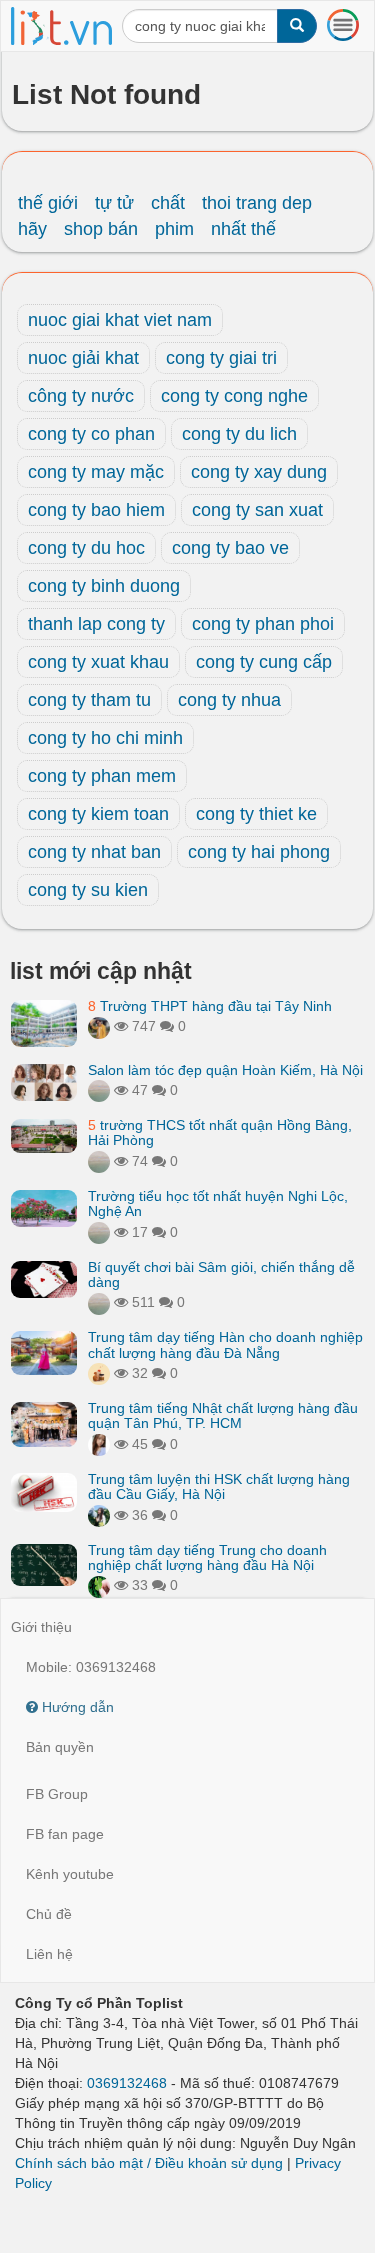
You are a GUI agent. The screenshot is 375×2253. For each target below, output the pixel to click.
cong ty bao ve (230, 548)
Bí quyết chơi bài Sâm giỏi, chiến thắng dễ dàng (221, 1274)
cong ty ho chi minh (105, 738)
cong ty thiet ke (256, 814)
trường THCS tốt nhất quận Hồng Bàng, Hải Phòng (220, 1132)
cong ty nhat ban (94, 852)
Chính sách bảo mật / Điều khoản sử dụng (149, 2163)
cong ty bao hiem (96, 510)
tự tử (114, 203)
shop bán (101, 229)
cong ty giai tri (221, 358)
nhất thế (243, 229)
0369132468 (127, 2083)
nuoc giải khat (83, 358)
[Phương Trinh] (99, 1090)
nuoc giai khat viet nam (120, 320)
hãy (32, 229)
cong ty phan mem (102, 776)
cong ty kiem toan (98, 814)
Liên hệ (49, 1954)
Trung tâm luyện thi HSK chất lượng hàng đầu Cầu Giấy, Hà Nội (219, 1486)
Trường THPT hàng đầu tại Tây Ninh (210, 1006)
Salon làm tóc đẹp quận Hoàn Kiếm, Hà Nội (225, 1070)
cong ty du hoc (86, 548)
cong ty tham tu (89, 700)
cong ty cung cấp (264, 662)
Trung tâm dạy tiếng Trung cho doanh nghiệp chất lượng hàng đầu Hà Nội (207, 1557)
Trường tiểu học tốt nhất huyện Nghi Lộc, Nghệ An (218, 1203)
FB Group (57, 1794)
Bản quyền (60, 1747)
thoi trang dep (257, 203)
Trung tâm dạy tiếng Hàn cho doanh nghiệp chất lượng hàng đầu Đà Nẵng (225, 1344)
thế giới (48, 203)
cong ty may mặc (96, 472)
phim (174, 229)
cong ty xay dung (259, 472)
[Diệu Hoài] (99, 1585)
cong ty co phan (91, 434)
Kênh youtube (70, 1874)
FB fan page (65, 1834)
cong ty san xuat (257, 510)
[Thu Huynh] (99, 1373)
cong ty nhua (229, 700)
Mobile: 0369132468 (91, 1667)
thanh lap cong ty (96, 624)
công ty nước (81, 396)
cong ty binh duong (104, 586)
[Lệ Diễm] (99, 1515)
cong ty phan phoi (263, 624)
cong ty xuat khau (98, 662)
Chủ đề (49, 1914)
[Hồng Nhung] (99, 1444)
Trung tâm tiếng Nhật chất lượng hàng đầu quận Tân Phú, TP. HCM (223, 1415)
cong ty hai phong (259, 852)
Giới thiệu (41, 1627)
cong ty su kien (88, 890)
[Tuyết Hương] (99, 1026)
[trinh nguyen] (99, 1161)
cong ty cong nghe (234, 396)
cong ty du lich (239, 434)
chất (168, 203)
